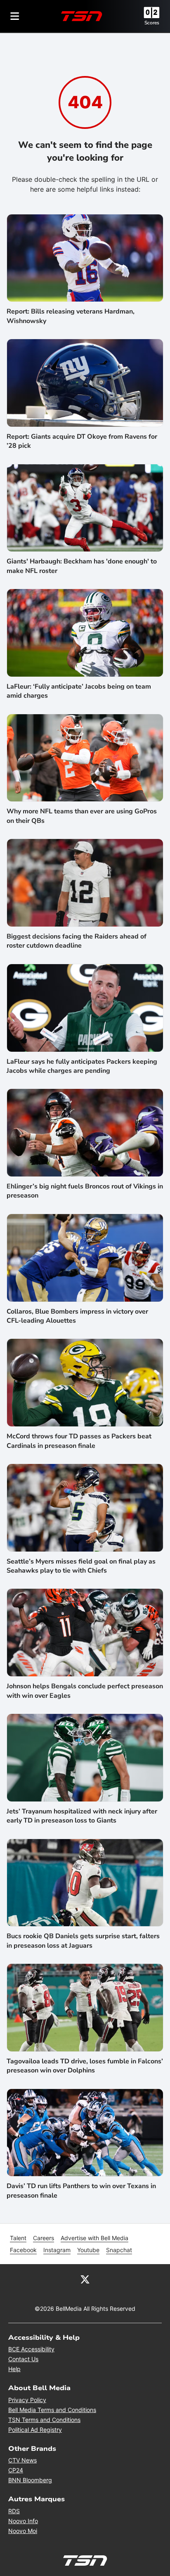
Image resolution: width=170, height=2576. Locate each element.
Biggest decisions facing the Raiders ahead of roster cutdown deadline (77, 941)
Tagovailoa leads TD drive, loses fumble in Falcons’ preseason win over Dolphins (85, 2066)
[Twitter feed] (85, 2279)
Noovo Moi (23, 2531)
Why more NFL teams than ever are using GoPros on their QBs (82, 816)
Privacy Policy (27, 2400)
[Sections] (15, 16)
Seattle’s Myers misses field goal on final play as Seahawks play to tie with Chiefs (81, 1566)
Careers (44, 2238)
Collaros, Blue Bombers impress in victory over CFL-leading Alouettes (77, 1316)
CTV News (22, 2460)
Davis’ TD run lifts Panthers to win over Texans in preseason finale (81, 2191)
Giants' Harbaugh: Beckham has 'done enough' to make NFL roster (82, 566)
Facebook (23, 2250)
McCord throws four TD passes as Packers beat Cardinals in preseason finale (79, 1441)
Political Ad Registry (35, 2430)
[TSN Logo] (82, 16)
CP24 (16, 2470)
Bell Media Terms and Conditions (52, 2410)
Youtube (88, 2250)
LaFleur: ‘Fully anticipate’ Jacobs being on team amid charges (79, 691)
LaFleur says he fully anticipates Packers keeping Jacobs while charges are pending (82, 1066)
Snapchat (119, 2250)
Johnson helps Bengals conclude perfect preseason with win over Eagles (85, 1691)
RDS (14, 2511)
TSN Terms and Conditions (44, 2420)
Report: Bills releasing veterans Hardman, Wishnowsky (71, 316)
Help (14, 2369)
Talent (18, 2238)
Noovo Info (23, 2521)
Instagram (57, 2250)
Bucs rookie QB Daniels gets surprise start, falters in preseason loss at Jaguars (83, 1941)
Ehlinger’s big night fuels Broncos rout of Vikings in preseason (85, 1191)
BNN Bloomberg (30, 2480)
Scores (152, 23)
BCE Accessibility (31, 2349)
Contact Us (23, 2359)
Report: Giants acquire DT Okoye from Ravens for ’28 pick (82, 441)
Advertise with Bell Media (94, 2238)
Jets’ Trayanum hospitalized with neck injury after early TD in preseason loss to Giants (82, 1816)
